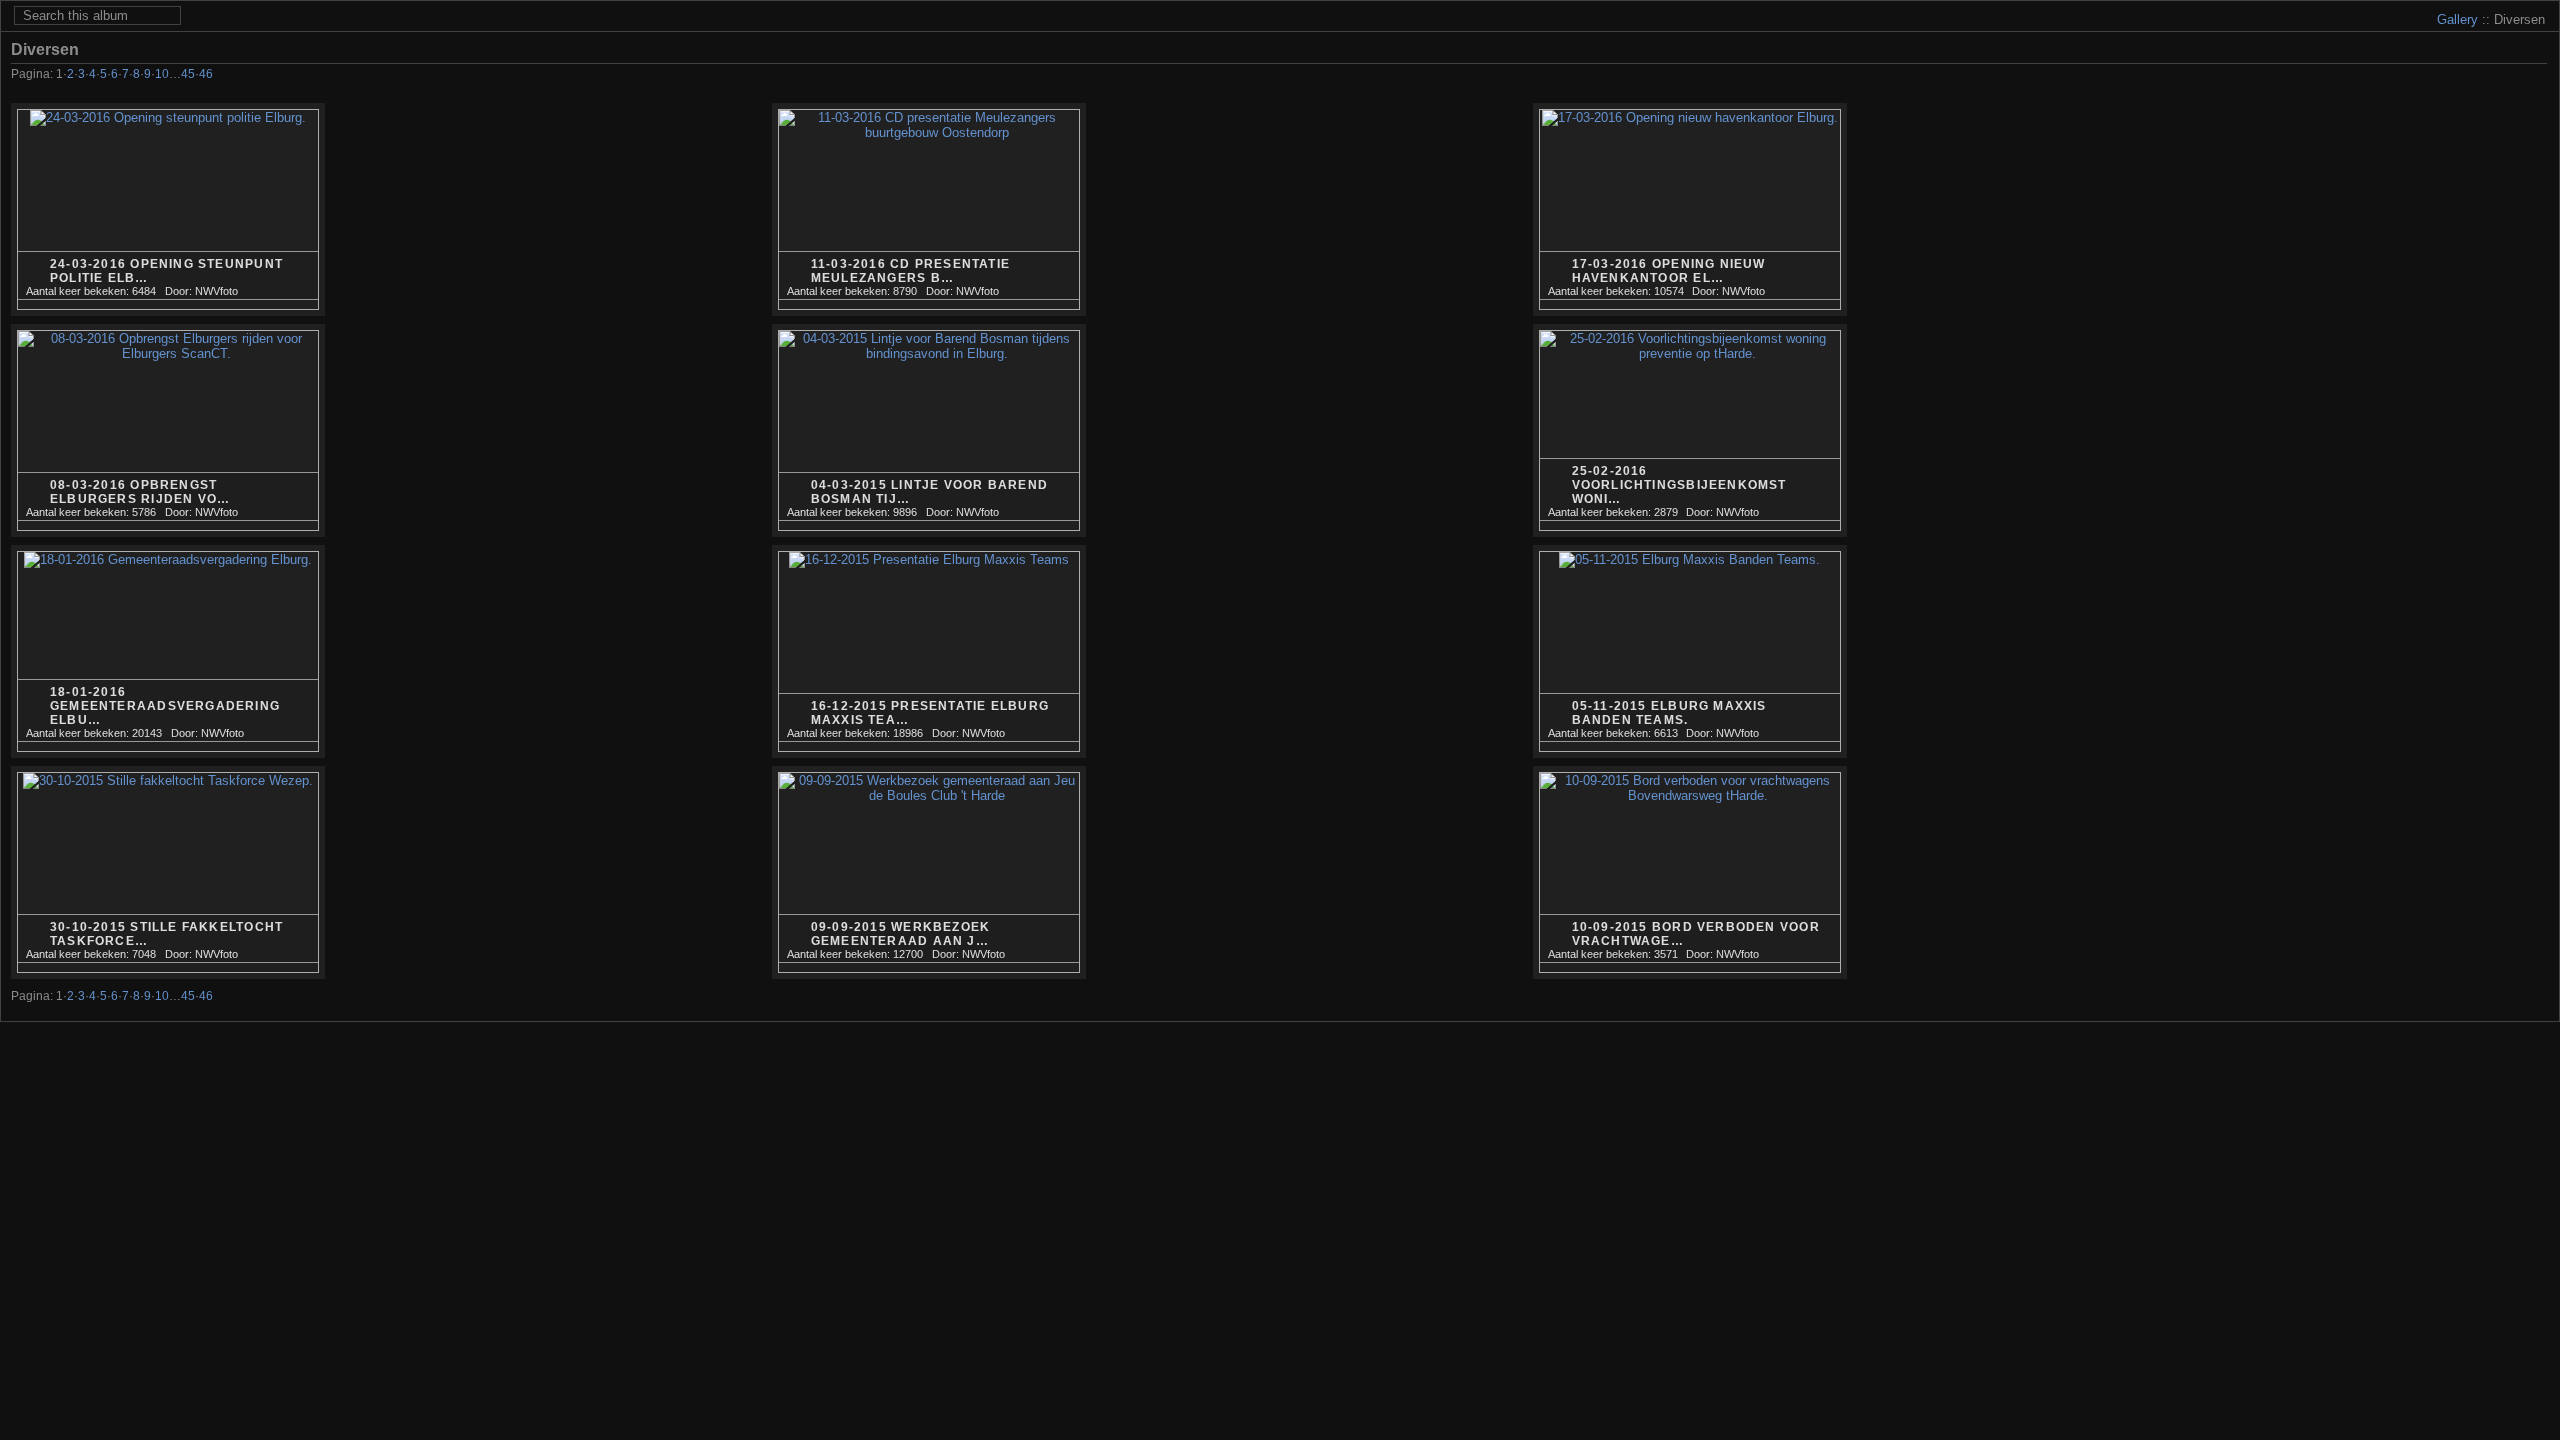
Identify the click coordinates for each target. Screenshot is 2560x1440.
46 (206, 74)
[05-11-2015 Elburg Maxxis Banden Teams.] (1690, 652)
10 (162, 74)
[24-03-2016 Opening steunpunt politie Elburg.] (168, 210)
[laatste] (2535, 76)
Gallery (2457, 19)
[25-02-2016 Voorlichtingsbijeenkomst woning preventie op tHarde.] (1690, 431)
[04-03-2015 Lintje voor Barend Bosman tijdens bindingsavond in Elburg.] (929, 431)
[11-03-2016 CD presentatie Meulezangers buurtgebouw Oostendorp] (929, 210)
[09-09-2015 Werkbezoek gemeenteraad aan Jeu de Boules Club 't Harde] (929, 873)
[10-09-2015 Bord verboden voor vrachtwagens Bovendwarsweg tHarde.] (1690, 873)
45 (188, 74)
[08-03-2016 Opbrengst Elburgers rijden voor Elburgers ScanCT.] (168, 431)
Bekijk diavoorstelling (2536, 49)
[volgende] (2508, 76)
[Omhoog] (2481, 76)
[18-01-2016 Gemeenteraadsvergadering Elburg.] (168, 652)
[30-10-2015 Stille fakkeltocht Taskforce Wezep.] (168, 873)
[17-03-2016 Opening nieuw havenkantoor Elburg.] (1690, 210)
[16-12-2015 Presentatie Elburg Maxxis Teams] (929, 652)
